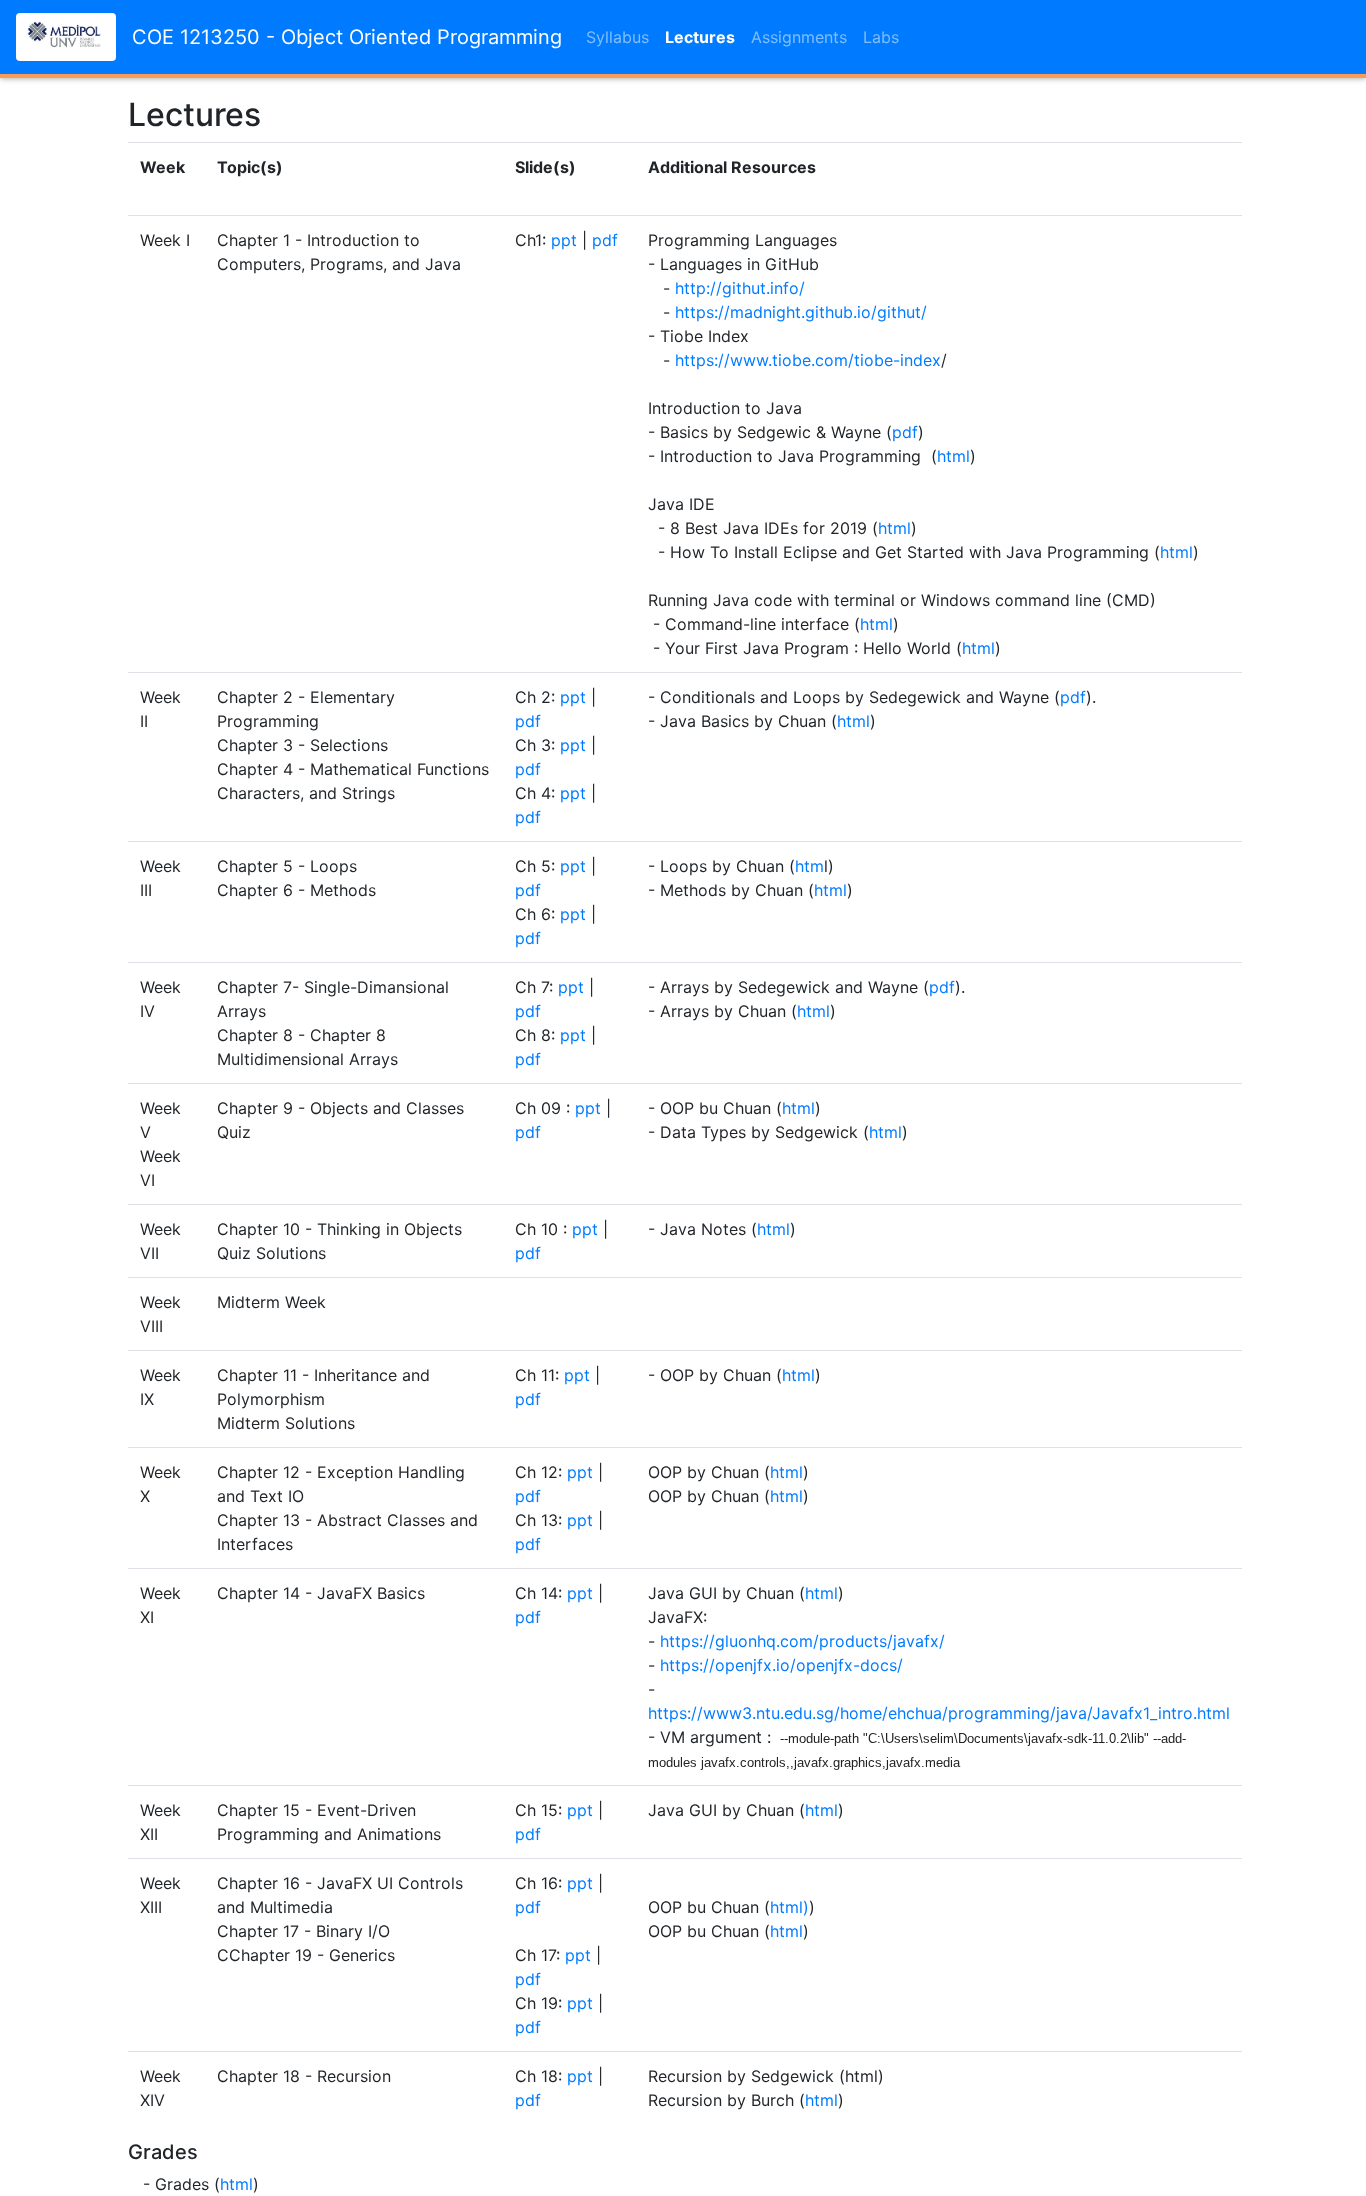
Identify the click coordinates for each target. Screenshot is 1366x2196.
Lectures (700, 37)
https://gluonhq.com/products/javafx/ (802, 1641)
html (953, 456)
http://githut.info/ (740, 288)
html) (789, 1907)
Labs (881, 37)
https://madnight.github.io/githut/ (801, 312)
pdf (605, 240)
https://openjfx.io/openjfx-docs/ (781, 1665)
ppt (564, 240)
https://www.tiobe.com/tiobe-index (808, 360)
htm (809, 866)
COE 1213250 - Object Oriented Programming (347, 37)
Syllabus (617, 37)
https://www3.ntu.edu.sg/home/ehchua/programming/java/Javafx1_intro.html (939, 1713)
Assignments (799, 37)
